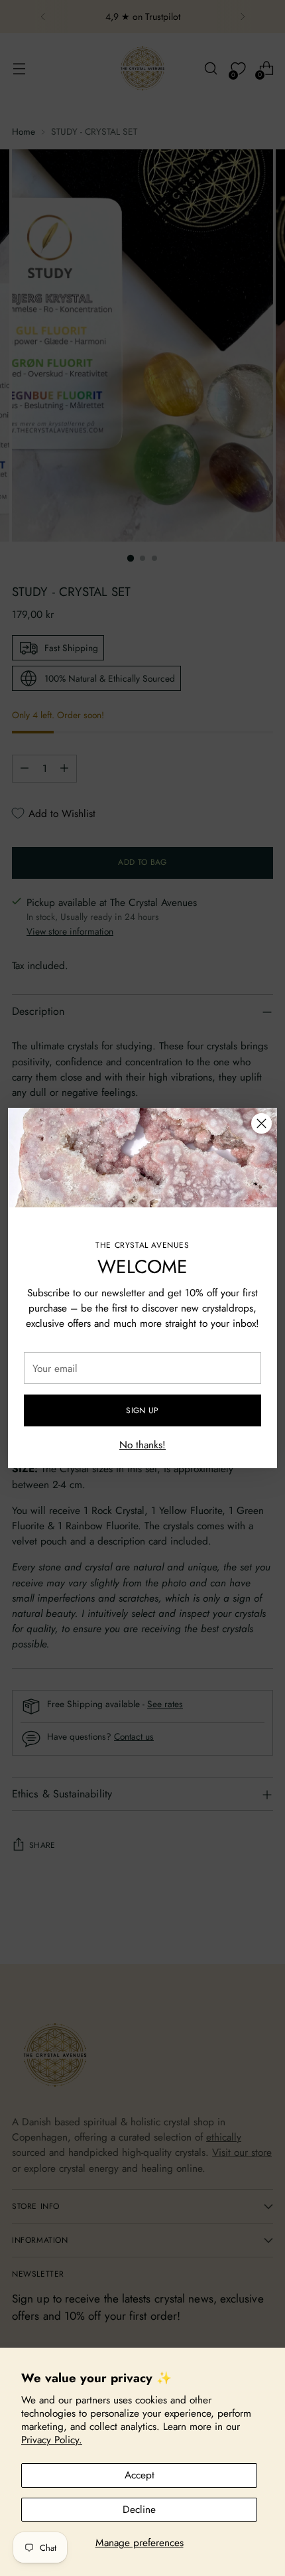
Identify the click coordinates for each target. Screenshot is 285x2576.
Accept (140, 2475)
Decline (139, 2509)
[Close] (261, 1123)
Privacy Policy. (52, 2440)
